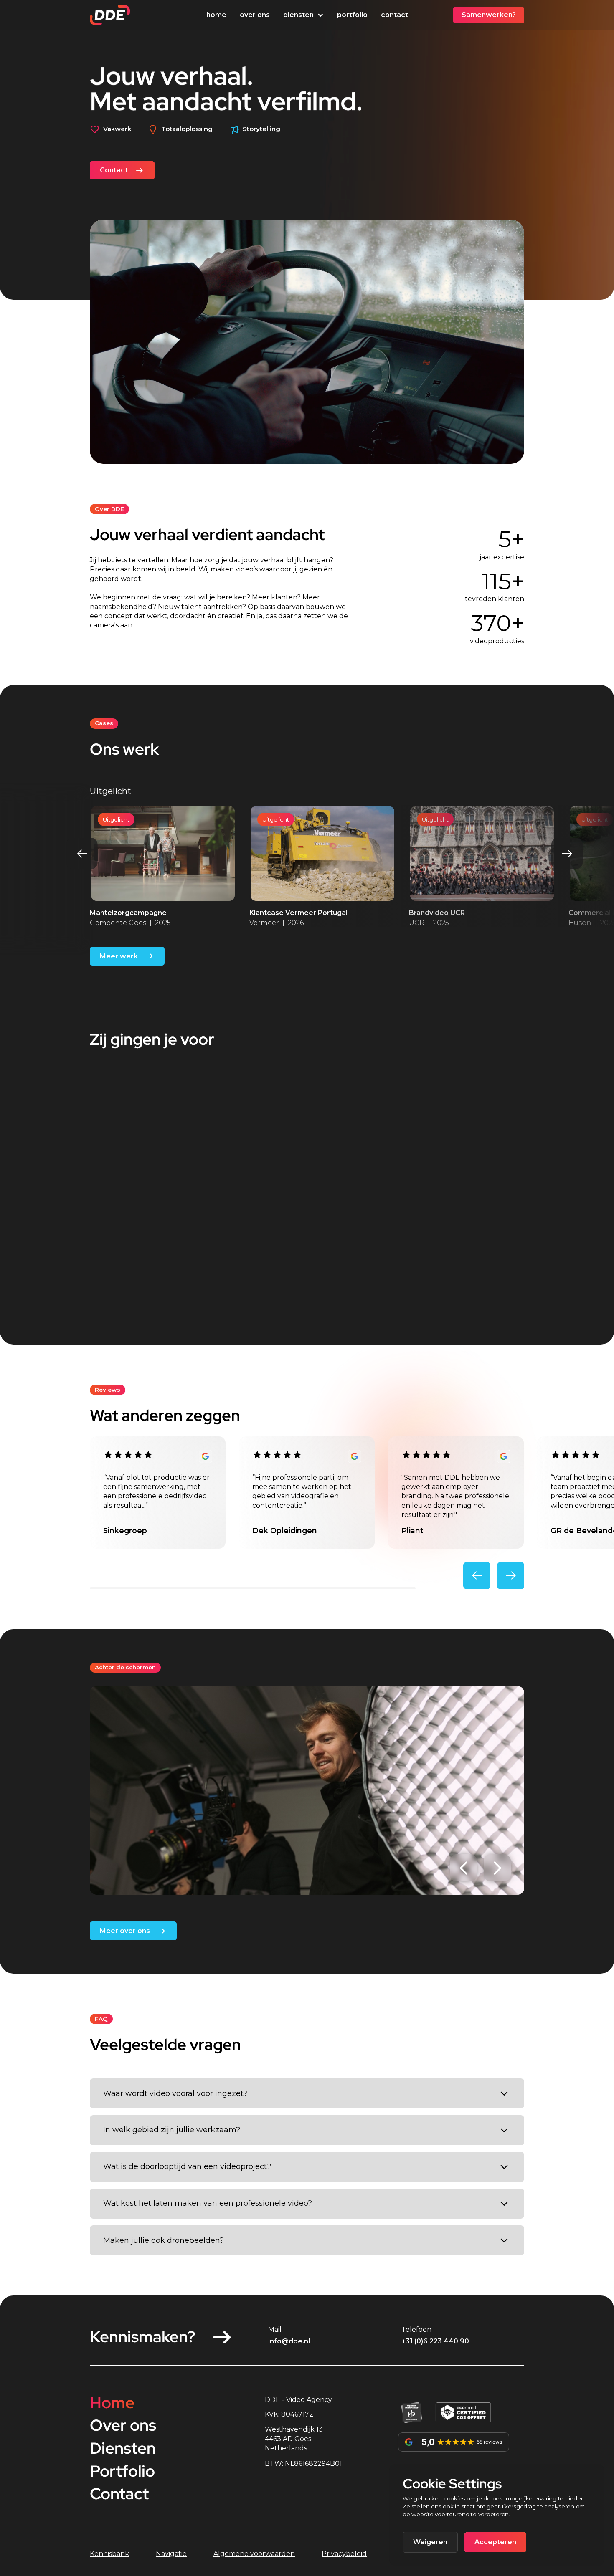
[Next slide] (567, 853)
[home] (110, 15)
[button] (303, 15)
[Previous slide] (82, 853)
